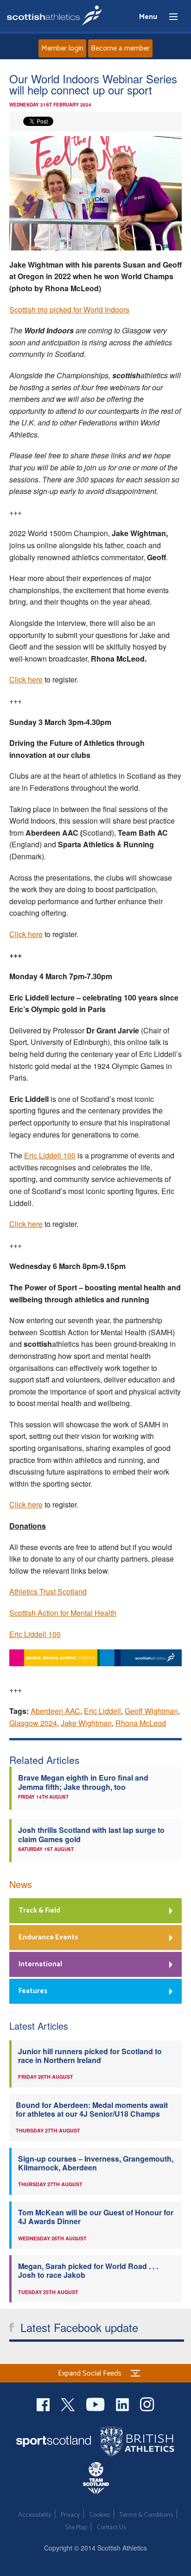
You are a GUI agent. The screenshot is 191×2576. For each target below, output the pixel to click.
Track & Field (39, 1910)
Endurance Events (48, 1937)
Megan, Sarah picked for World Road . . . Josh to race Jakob (88, 2270)
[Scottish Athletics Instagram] (147, 2404)
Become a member (120, 48)
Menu (169, 17)
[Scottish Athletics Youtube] (96, 2404)
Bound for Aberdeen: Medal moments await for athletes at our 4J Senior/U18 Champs (92, 2109)
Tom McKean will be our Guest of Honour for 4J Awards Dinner (96, 2217)
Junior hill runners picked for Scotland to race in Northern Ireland (90, 2056)
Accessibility (35, 2515)
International (40, 1964)
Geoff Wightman (151, 1711)
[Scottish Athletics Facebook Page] (44, 2404)
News (21, 1884)
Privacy (70, 2515)
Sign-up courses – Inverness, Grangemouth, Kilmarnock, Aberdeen (96, 2163)
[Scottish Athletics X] (69, 2404)
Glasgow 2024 (33, 1723)
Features (33, 1991)
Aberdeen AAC (55, 1711)
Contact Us (111, 2528)
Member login (62, 48)
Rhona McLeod (141, 1723)
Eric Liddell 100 (50, 1155)
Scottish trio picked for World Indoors (69, 309)
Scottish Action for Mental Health (63, 1613)
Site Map (76, 2528)
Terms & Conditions (146, 2515)
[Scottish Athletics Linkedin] (123, 2404)
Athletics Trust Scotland (48, 1591)
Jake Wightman (86, 1723)
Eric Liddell (102, 1711)
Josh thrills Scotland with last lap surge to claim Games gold (91, 1834)
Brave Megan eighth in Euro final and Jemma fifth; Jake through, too (83, 1782)
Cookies (100, 2515)
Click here (26, 679)
